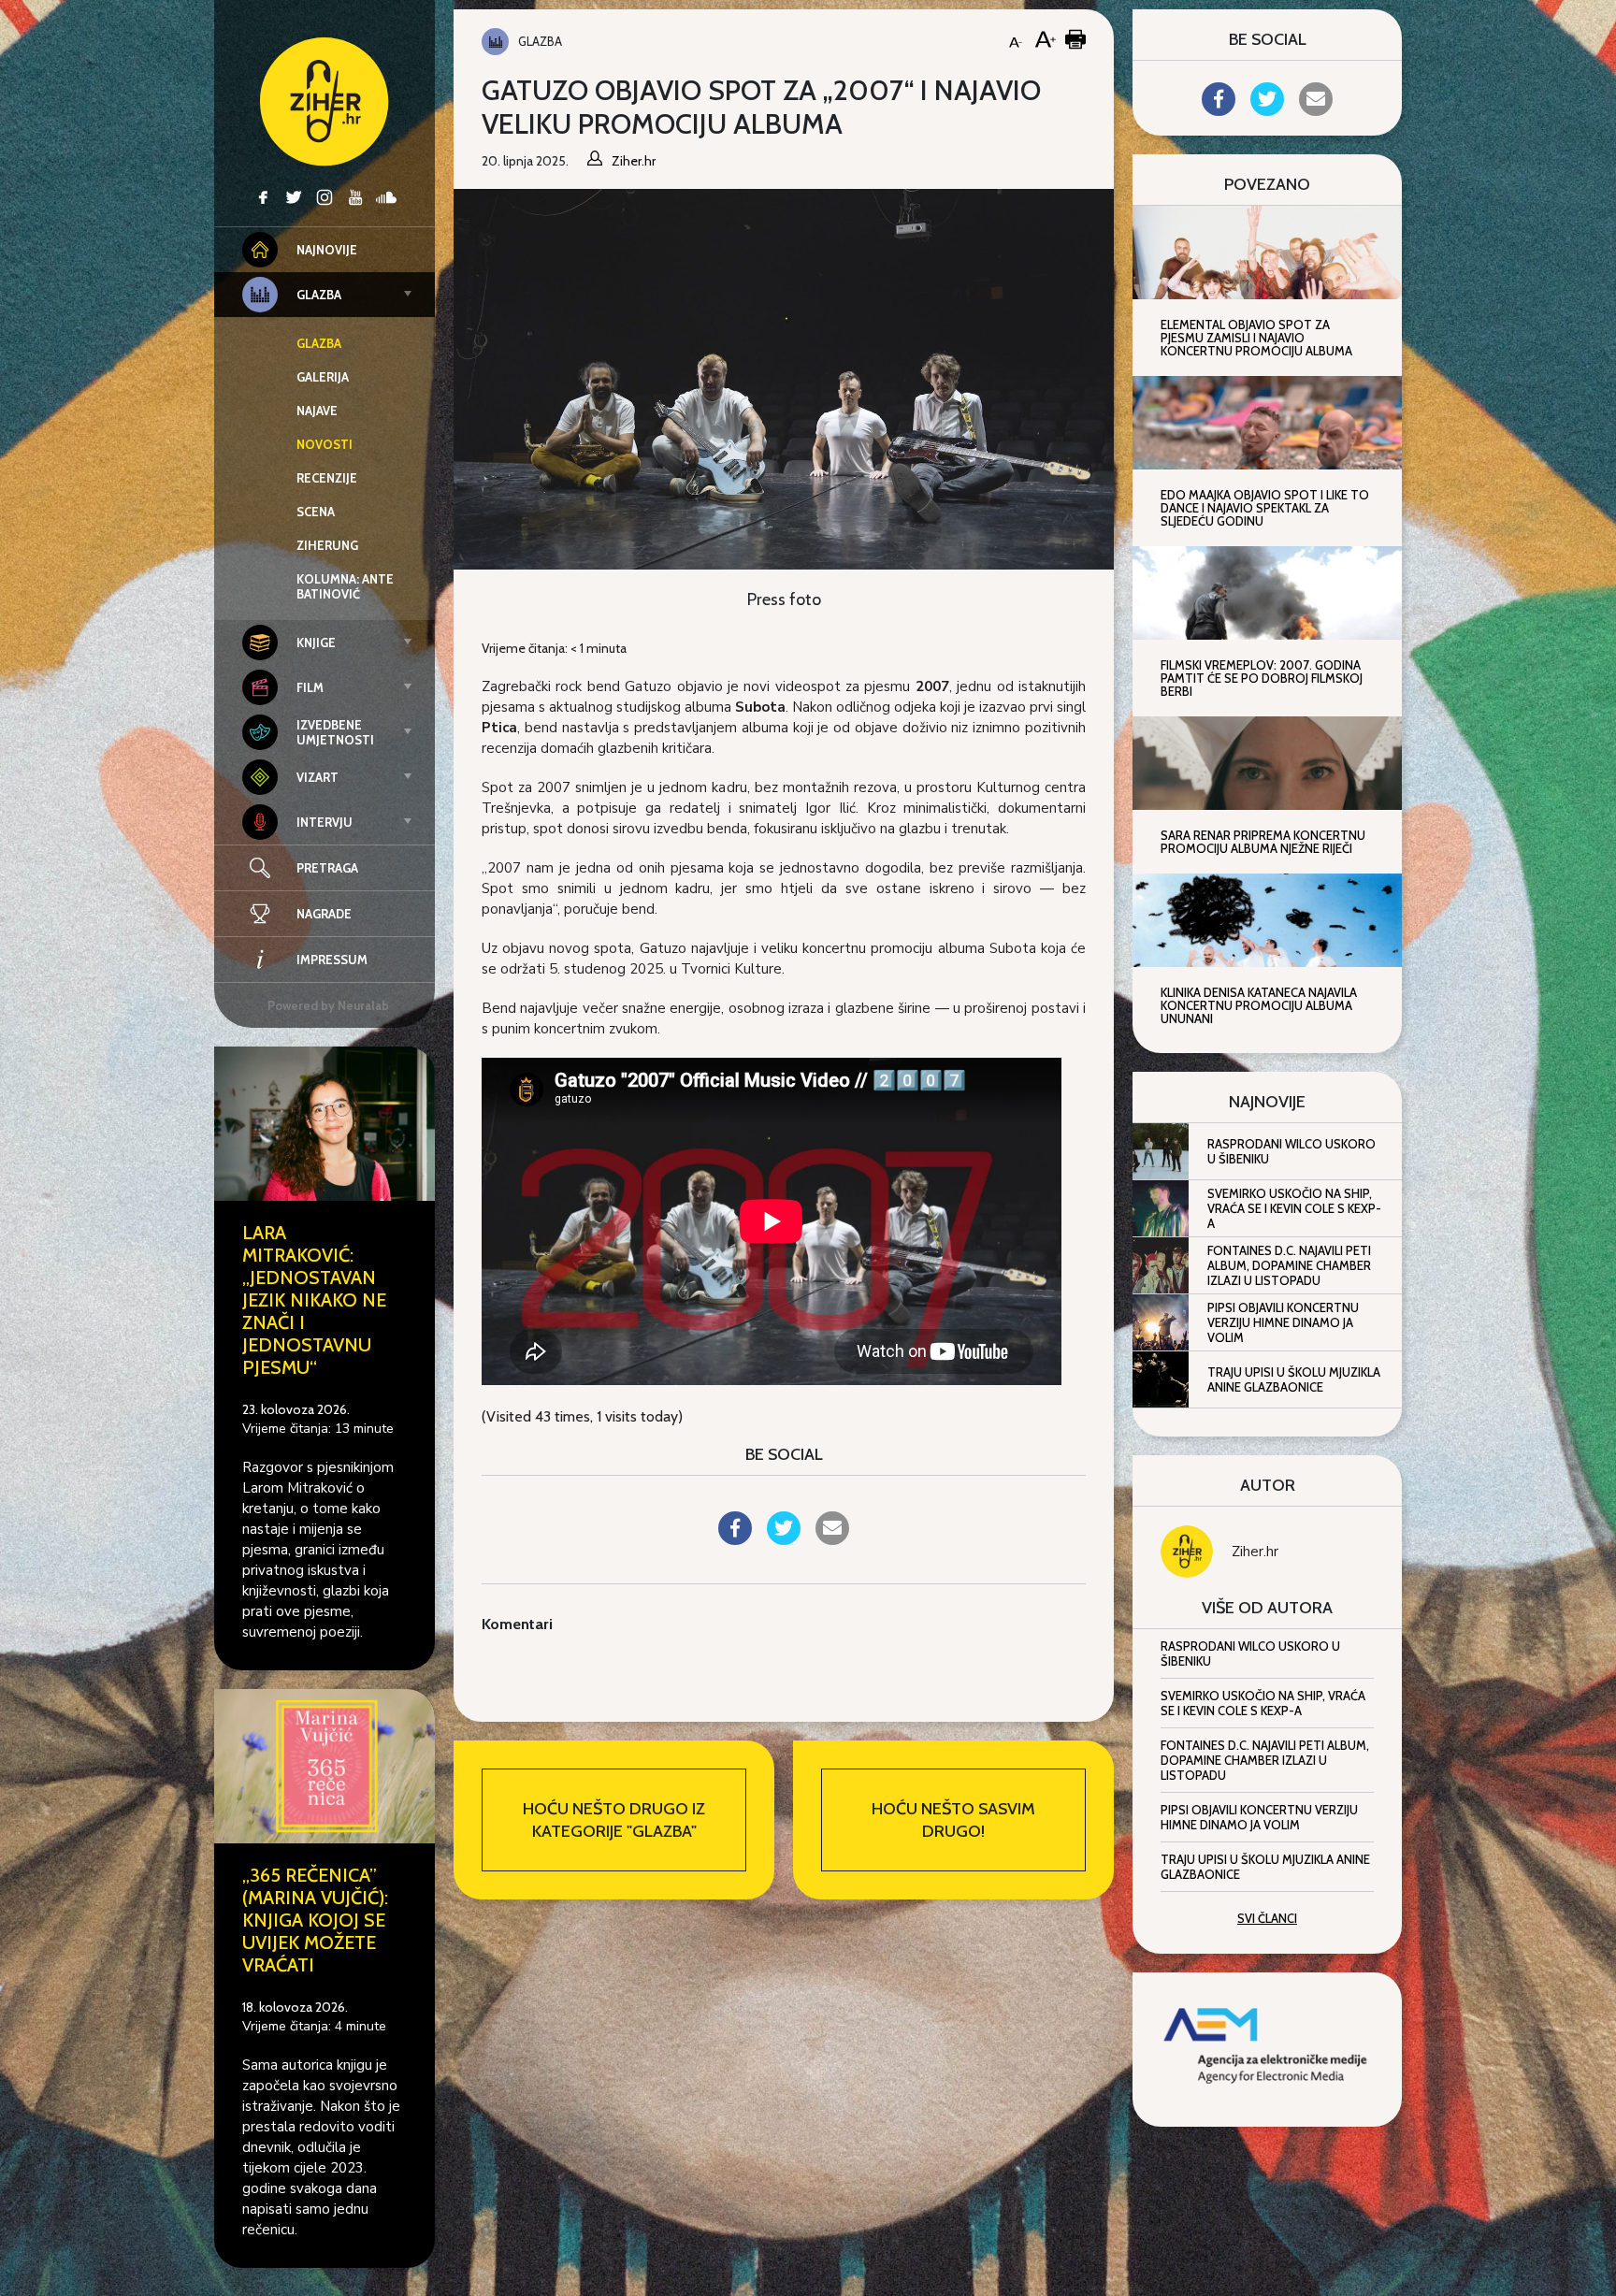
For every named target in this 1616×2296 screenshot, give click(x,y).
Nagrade (324, 914)
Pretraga (327, 868)
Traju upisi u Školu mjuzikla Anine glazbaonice (1294, 1379)
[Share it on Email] (832, 1539)
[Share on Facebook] (735, 1539)
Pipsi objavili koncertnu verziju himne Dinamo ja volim (1283, 1322)
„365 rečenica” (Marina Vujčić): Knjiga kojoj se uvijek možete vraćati (315, 1920)
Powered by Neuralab (328, 1005)
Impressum (332, 960)
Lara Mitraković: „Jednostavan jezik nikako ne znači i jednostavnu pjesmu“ (314, 1300)
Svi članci (1267, 1918)
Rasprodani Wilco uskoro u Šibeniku (1291, 1151)
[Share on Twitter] (784, 1539)
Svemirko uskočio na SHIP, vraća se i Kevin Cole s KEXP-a (1294, 1208)
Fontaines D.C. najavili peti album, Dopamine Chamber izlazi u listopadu (1289, 1265)
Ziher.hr (1255, 1552)
